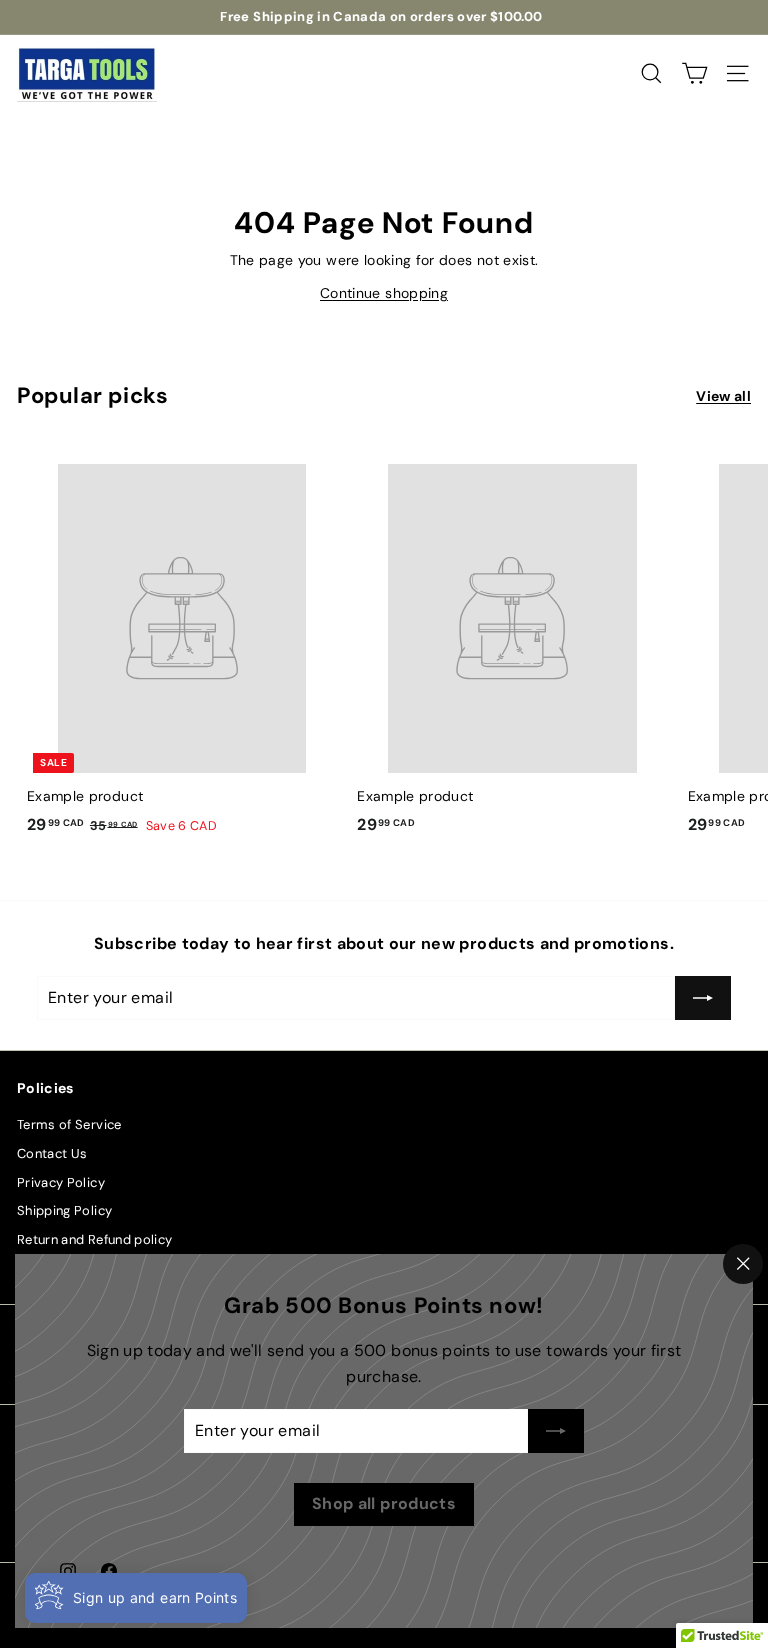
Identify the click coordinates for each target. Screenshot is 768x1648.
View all (723, 396)
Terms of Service (69, 1124)
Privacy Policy (61, 1182)
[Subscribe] (556, 1431)
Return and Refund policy (94, 1239)
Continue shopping (384, 293)
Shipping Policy (64, 1210)
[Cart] (694, 73)
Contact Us (52, 1153)
